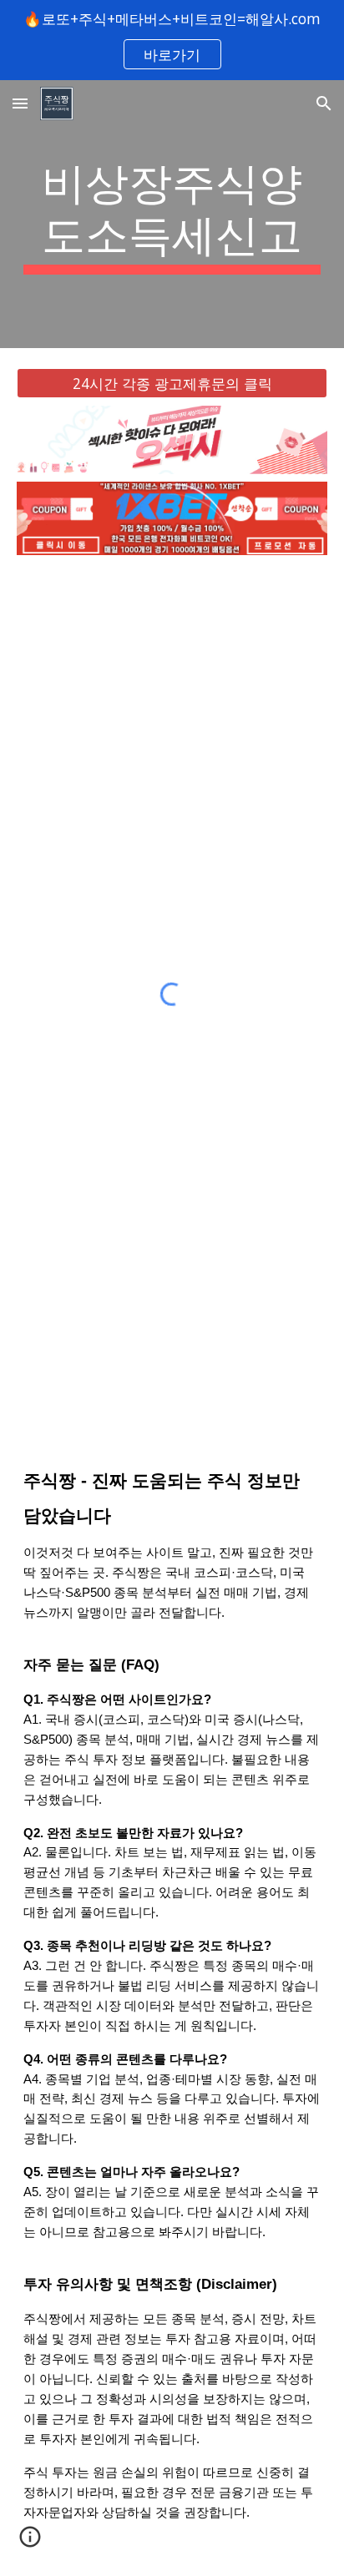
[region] (172, 40)
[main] (172, 214)
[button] (20, 103)
